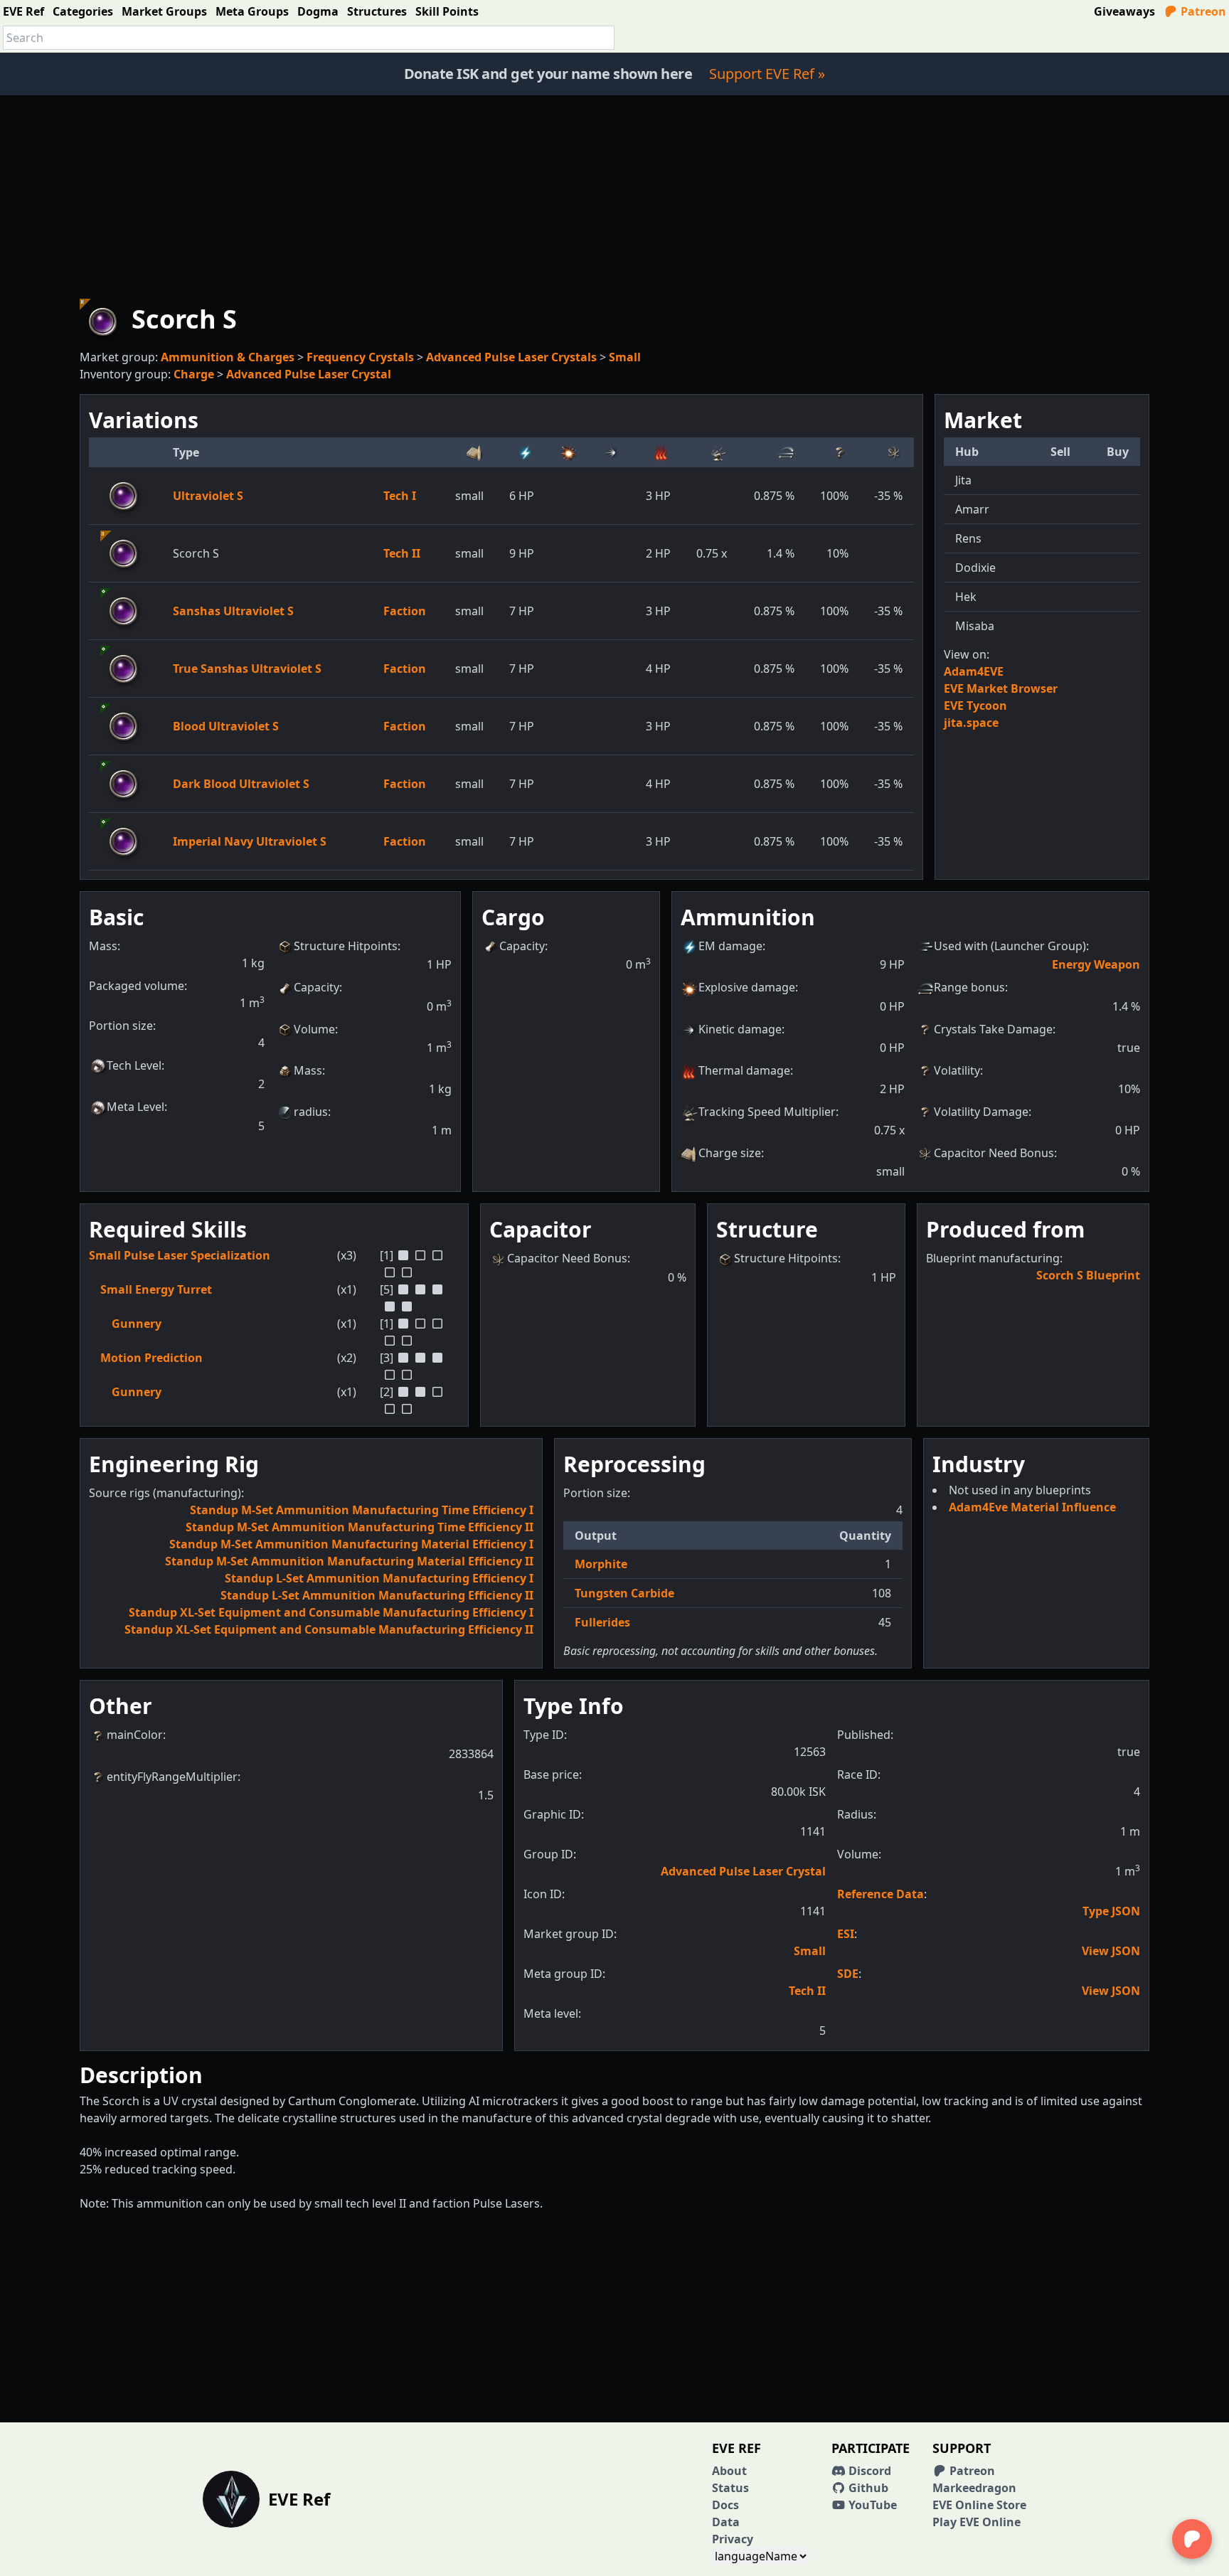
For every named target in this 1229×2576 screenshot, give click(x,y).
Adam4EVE (974, 671)
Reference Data (880, 1894)
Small (625, 357)
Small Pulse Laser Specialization (180, 1255)
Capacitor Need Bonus (994, 1153)
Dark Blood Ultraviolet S (241, 784)
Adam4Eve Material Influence (1032, 1507)
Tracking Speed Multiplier (767, 1112)
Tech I (400, 496)
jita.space (971, 723)
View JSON (1111, 1951)
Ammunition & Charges (228, 357)
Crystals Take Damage (993, 1029)
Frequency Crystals (360, 357)
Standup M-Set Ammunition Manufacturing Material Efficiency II (349, 1561)
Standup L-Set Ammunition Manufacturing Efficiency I (379, 1578)
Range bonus (969, 987)
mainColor (135, 1735)
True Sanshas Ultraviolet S (247, 669)
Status (730, 2488)
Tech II (402, 553)
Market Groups (164, 11)
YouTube (871, 2505)
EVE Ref (23, 11)
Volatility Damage (981, 1112)
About (729, 2471)
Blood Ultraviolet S (226, 726)
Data (726, 2522)
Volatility (957, 1070)
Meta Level (135, 1107)
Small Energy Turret (156, 1289)
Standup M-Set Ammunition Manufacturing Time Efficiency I (362, 1510)
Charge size (730, 1153)
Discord (868, 2471)
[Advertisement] (614, 195)
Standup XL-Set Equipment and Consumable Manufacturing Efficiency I (331, 1612)
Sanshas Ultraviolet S (233, 611)
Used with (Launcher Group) (1010, 946)
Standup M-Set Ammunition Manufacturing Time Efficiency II (360, 1527)
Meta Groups (252, 11)
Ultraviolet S (208, 496)
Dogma (318, 11)
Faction (405, 611)
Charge (194, 374)
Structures (377, 11)
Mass (308, 1070)
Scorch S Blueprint (1088, 1275)
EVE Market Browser (1001, 688)
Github (867, 2488)
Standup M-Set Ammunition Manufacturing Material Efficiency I (351, 1544)
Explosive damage (747, 987)
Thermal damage (744, 1070)
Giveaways (1124, 11)
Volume (314, 1029)
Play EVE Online (977, 2522)
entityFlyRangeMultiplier (172, 1777)
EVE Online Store (979, 2505)
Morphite (601, 1564)
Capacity (316, 987)
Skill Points (447, 11)
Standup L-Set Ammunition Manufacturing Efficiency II (377, 1595)
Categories (83, 11)
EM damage (730, 946)
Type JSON (1111, 1911)
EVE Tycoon (975, 706)
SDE (848, 1974)
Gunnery (137, 1324)
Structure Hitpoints (346, 946)
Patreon (1202, 11)
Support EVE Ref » (767, 74)
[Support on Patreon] (1192, 2539)
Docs (725, 2505)
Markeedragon (974, 2488)
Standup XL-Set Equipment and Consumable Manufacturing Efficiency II (329, 1629)
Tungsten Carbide (624, 1593)
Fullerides (602, 1622)
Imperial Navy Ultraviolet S (250, 841)
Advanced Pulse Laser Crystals (511, 357)
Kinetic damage (740, 1029)
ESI (846, 1934)
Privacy (733, 2539)
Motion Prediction (151, 1358)
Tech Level (134, 1065)
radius (311, 1112)
